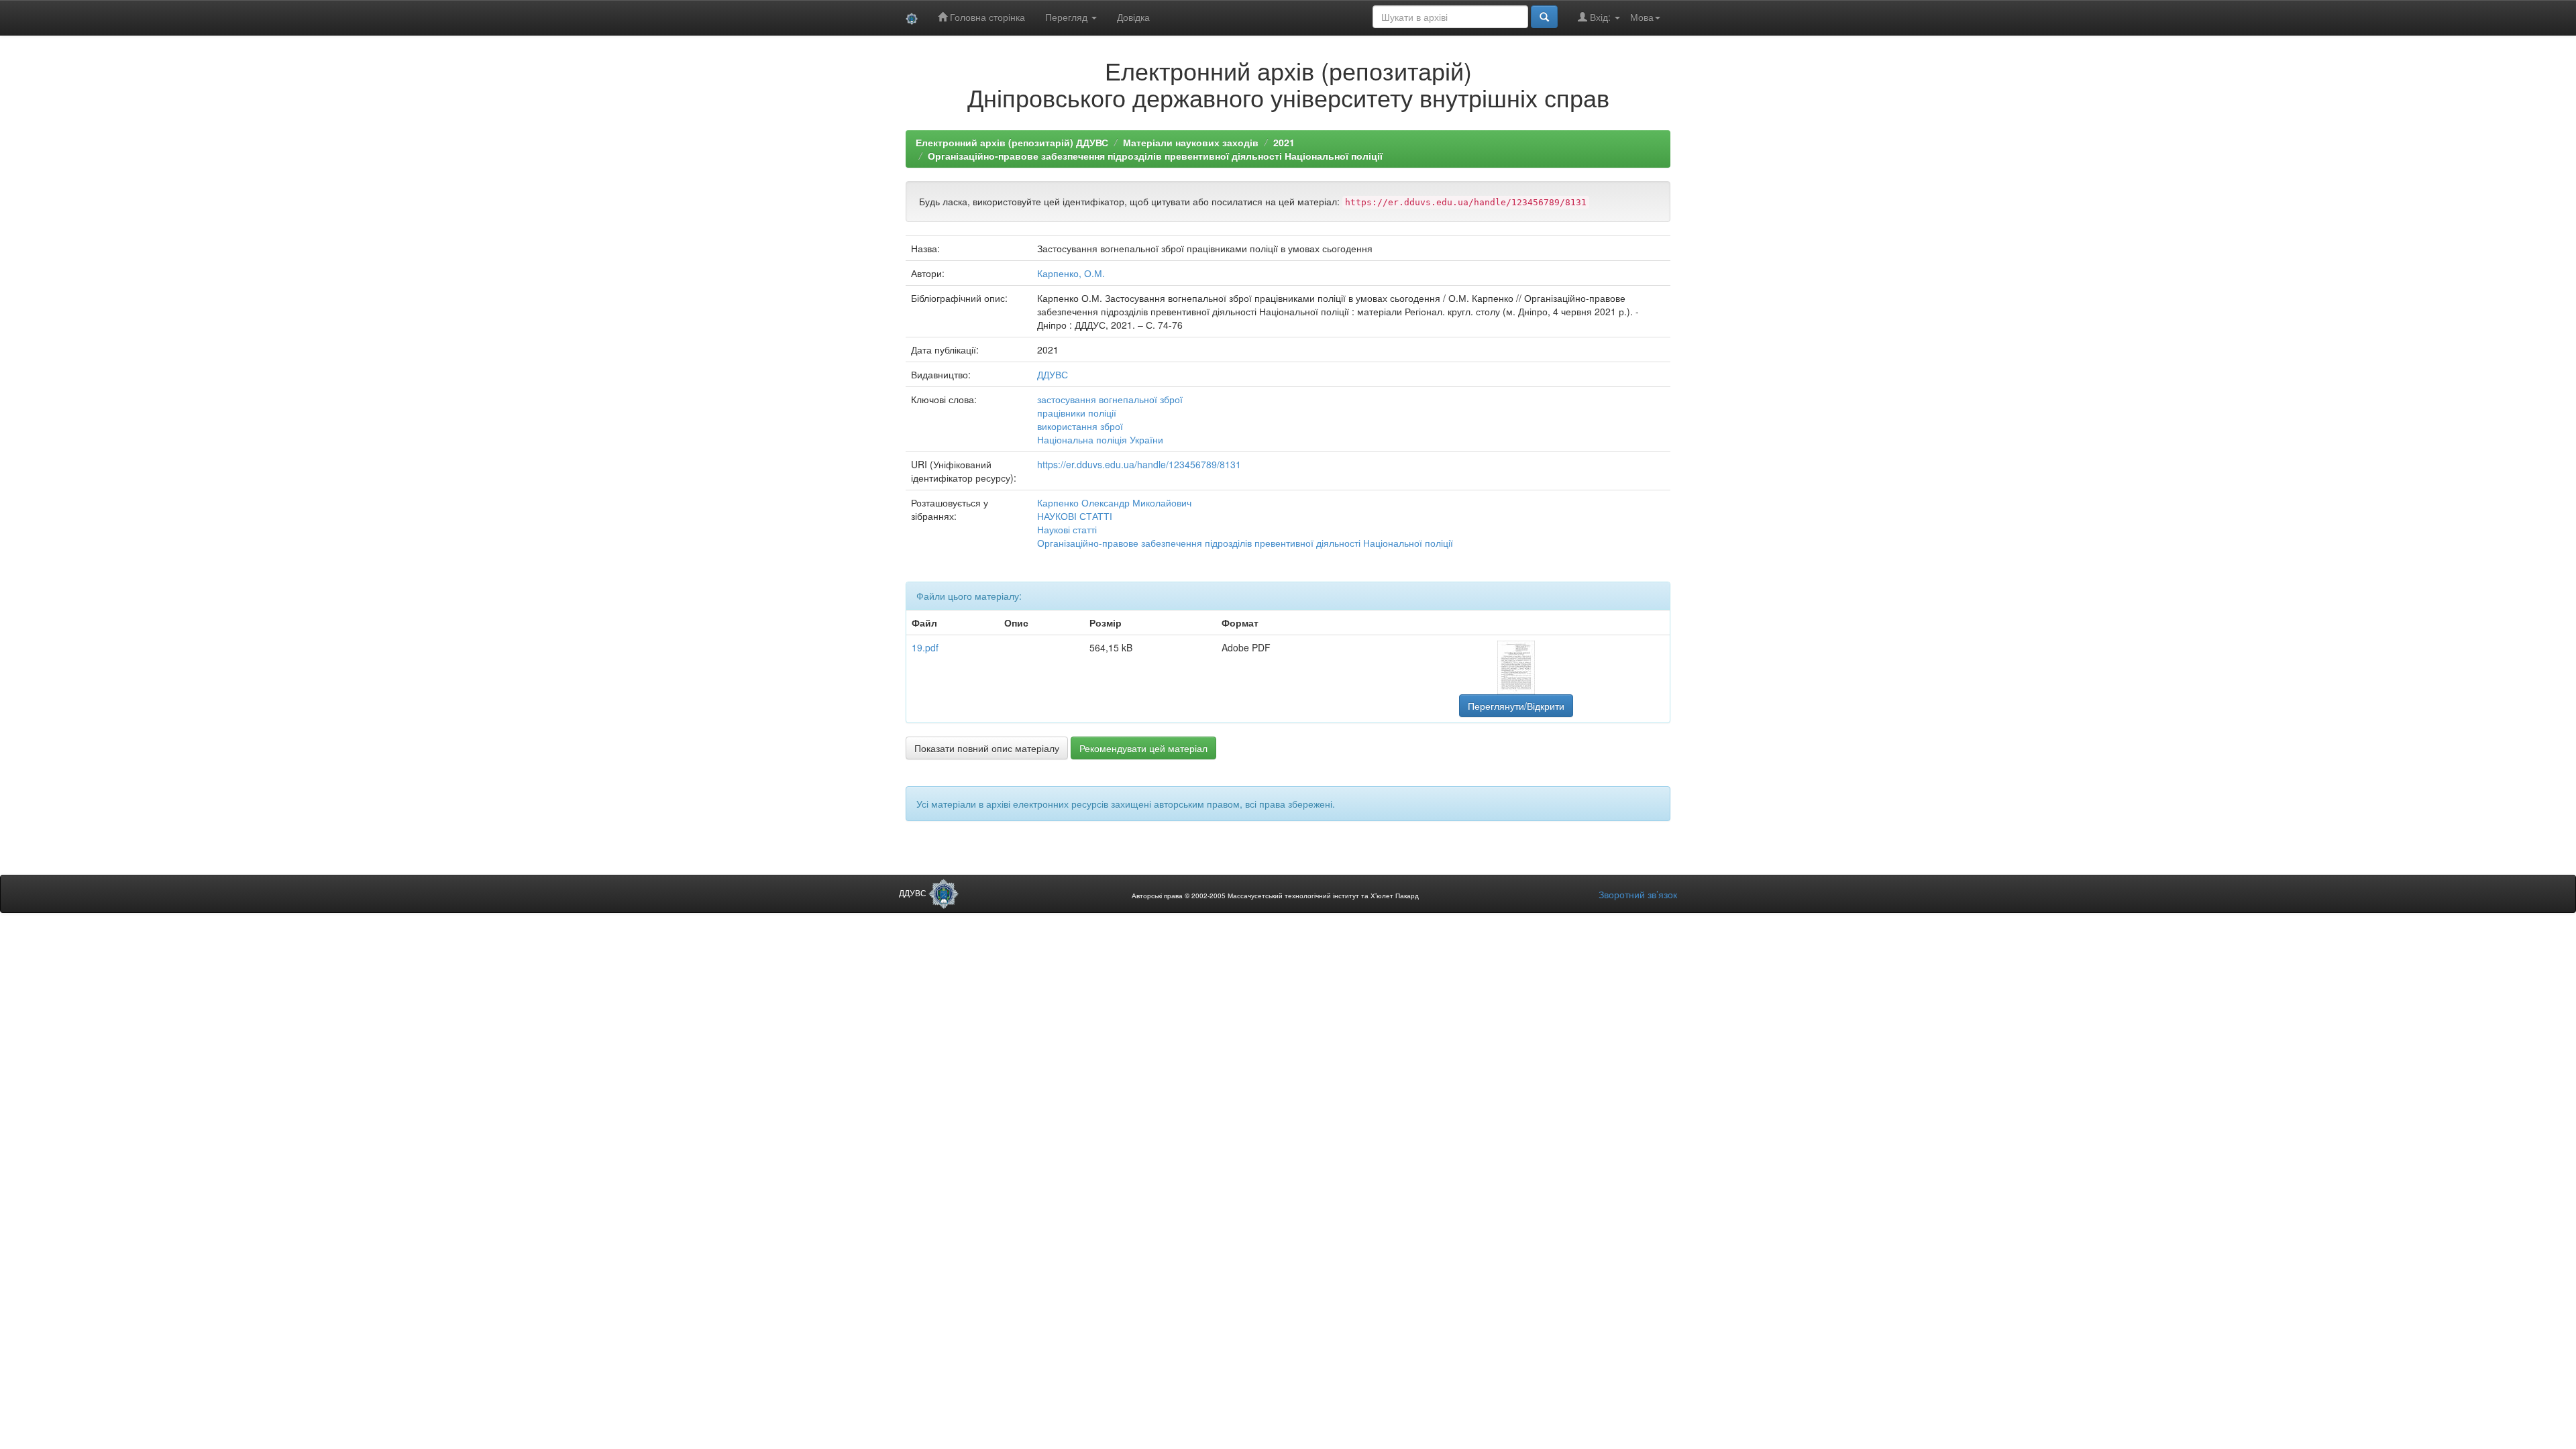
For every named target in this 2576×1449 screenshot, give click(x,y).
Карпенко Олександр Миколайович (1114, 502)
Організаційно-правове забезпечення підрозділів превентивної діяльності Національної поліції (1155, 156)
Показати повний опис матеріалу (987, 748)
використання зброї (1080, 426)
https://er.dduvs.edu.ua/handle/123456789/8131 (1139, 464)
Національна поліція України (1100, 439)
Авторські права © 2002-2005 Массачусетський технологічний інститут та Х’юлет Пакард (1275, 896)
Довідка (1133, 17)
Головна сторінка (986, 17)
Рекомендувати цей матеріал (1143, 748)
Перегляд (1068, 17)
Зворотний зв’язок (1638, 894)
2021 (1284, 142)
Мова (1642, 17)
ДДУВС (1053, 374)
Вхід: (1600, 17)
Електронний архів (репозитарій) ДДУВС (1012, 142)
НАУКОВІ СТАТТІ (1075, 516)
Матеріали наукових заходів (1191, 142)
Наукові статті (1067, 529)
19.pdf (925, 647)
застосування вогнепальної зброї (1110, 399)
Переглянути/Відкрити (1516, 706)
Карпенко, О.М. (1071, 273)
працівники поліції (1077, 413)
